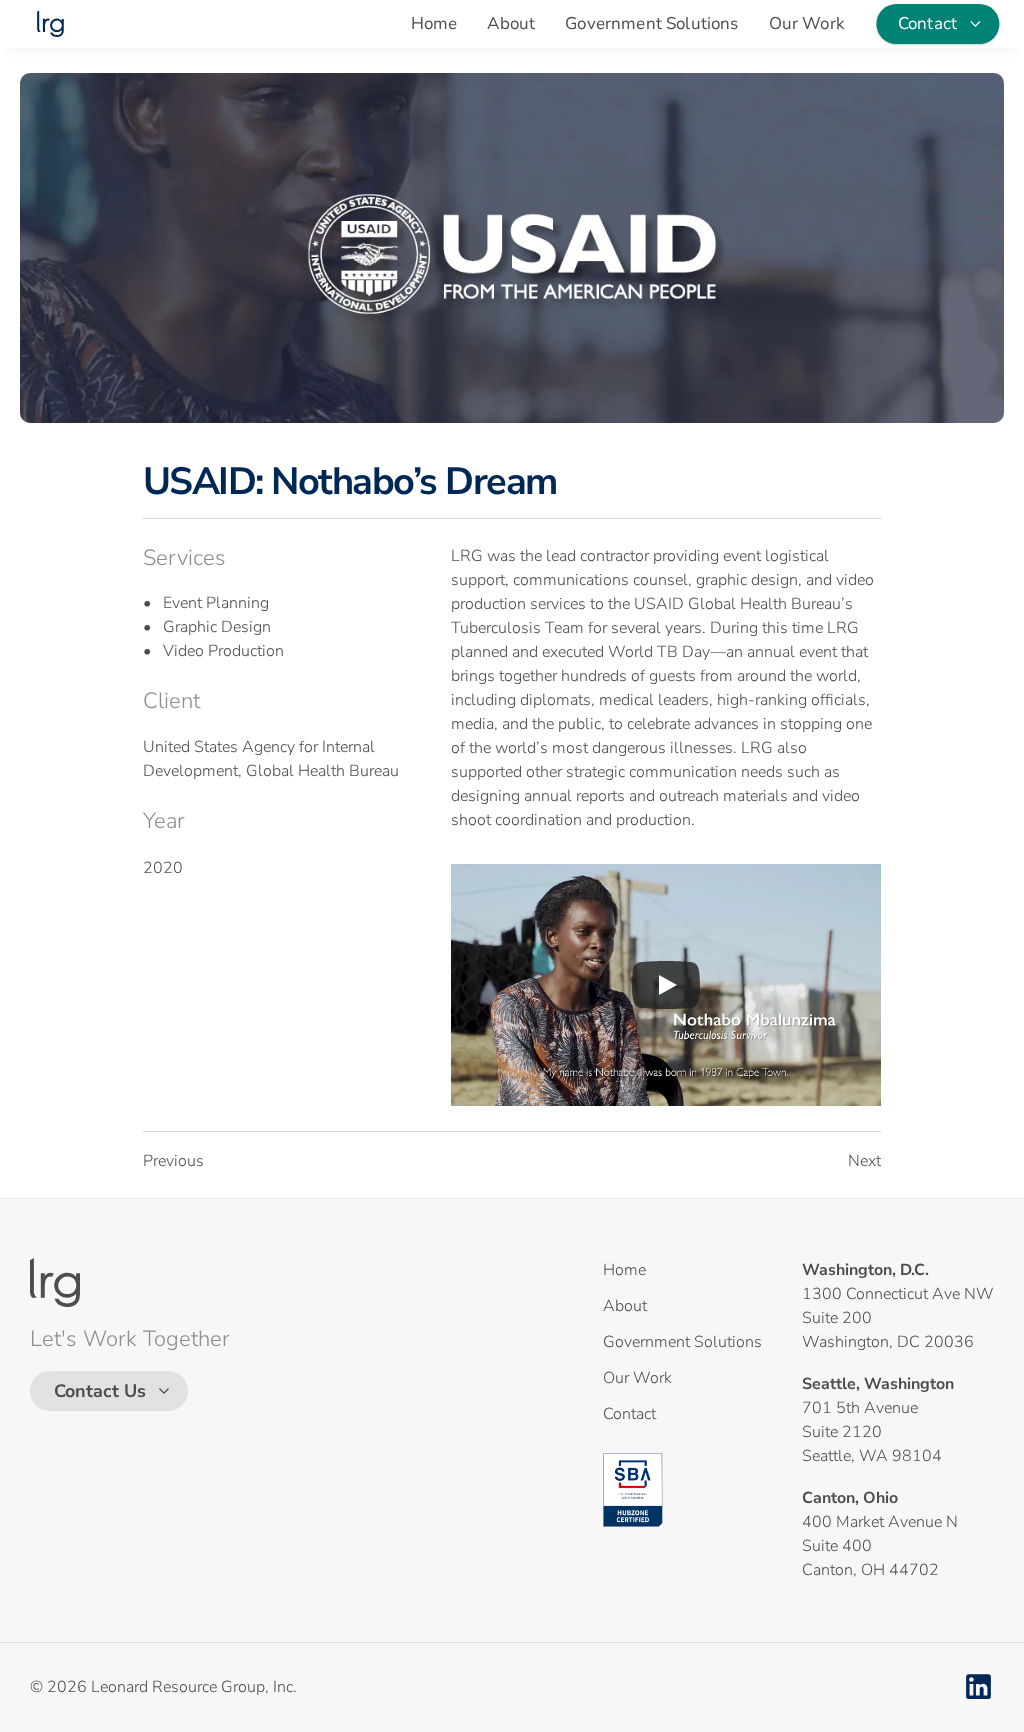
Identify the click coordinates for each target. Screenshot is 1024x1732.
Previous (173, 1161)
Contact (629, 1414)
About (511, 23)
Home (434, 23)
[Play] (666, 985)
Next (864, 1161)
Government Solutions (651, 23)
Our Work (807, 23)
